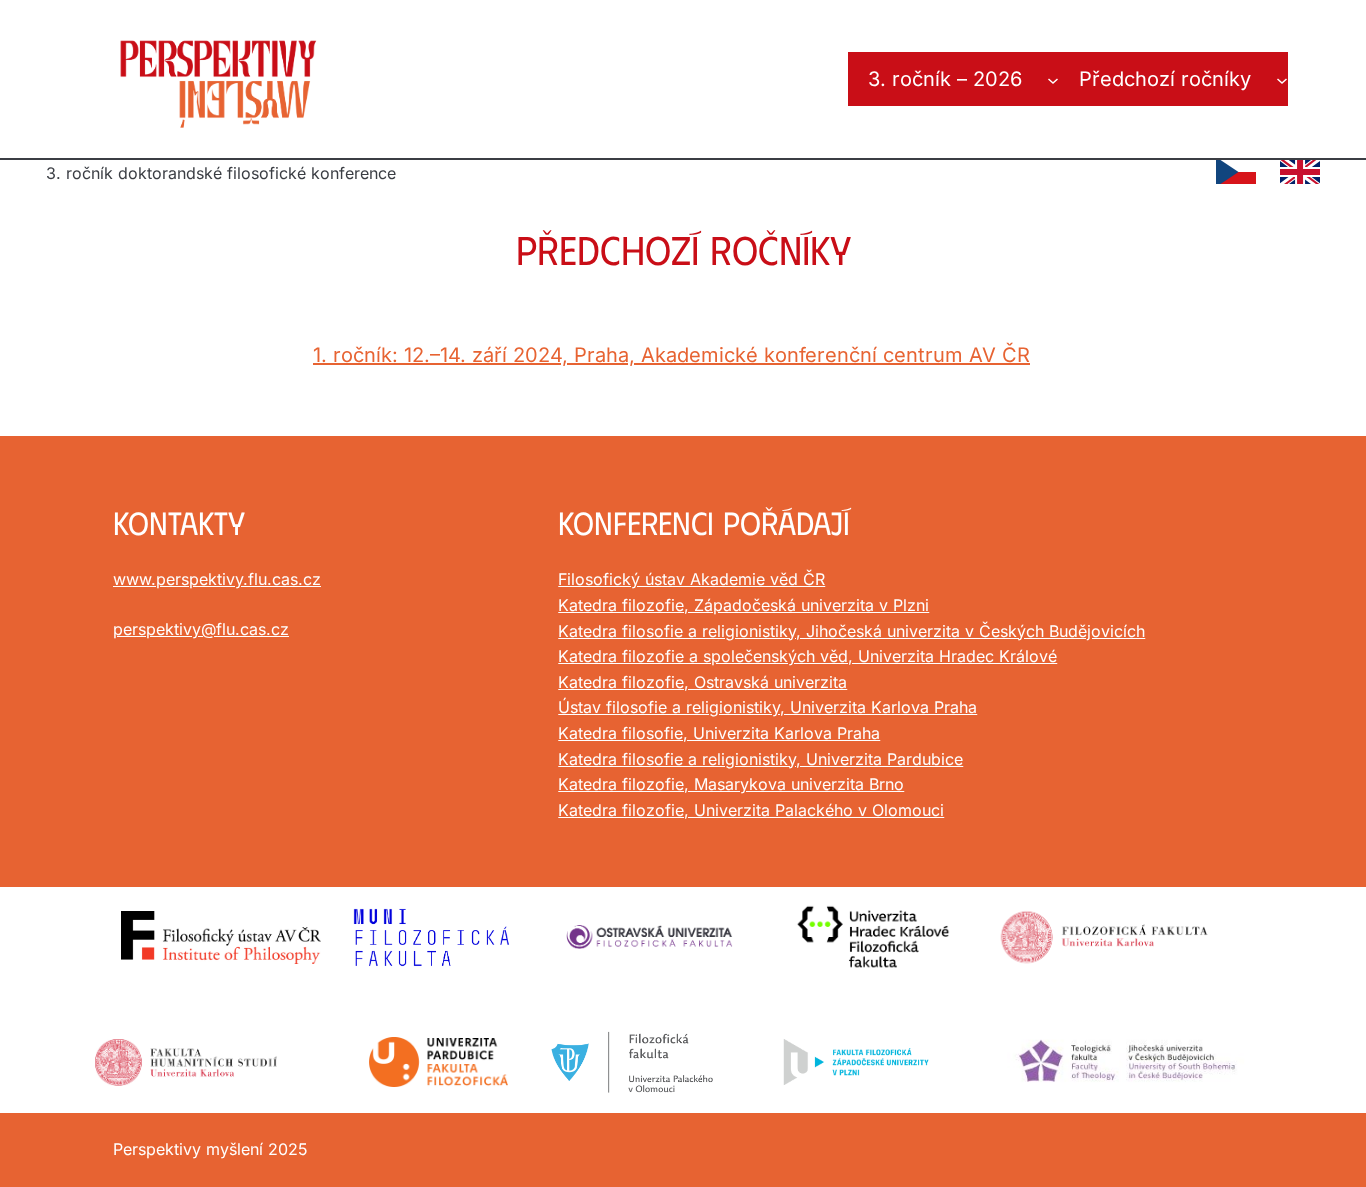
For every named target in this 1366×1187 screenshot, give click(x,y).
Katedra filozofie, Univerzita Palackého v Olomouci (751, 810)
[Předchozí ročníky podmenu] (1282, 79)
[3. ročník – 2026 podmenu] (1053, 79)
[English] (1300, 172)
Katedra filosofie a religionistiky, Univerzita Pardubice (760, 759)
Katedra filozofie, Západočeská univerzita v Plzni (743, 605)
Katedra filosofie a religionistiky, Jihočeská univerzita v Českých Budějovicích (851, 631)
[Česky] (1236, 172)
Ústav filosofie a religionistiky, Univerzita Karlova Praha (767, 707)
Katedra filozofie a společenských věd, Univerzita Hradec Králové (807, 656)
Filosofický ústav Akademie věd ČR (691, 579)
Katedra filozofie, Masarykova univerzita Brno (731, 784)
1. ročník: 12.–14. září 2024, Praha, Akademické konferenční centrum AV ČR (671, 355)
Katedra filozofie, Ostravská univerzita (702, 682)
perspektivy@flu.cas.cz (201, 629)
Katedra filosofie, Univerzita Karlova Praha (719, 733)
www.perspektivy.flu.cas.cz (217, 579)
